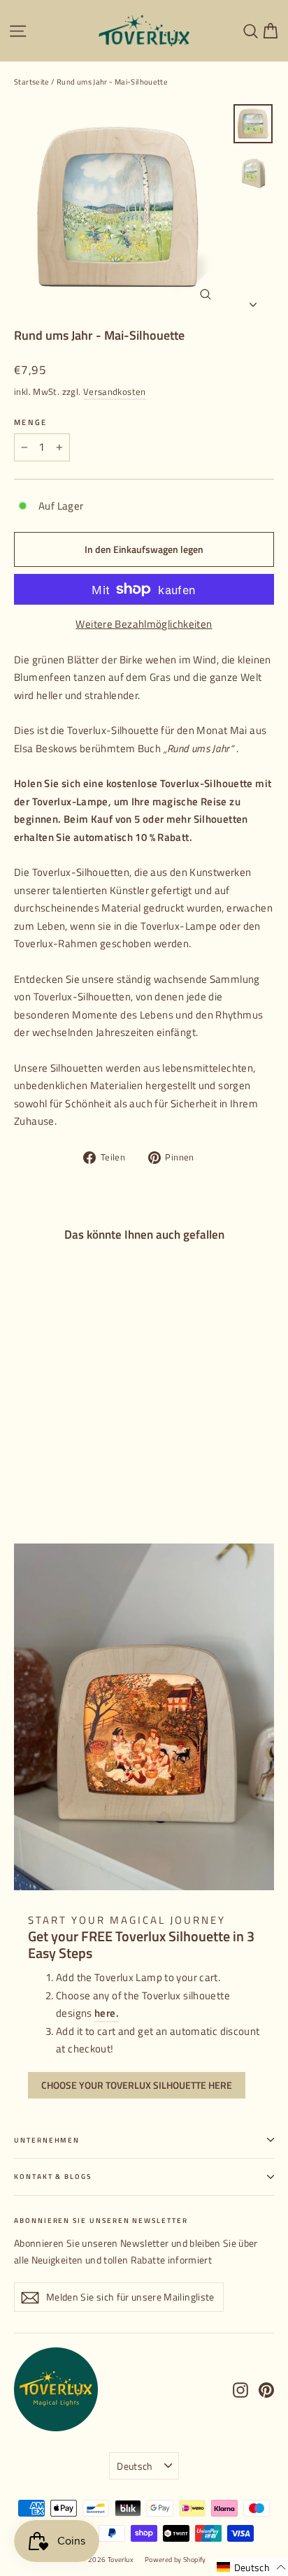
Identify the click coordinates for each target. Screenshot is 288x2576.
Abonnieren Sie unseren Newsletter (101, 2220)
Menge (30, 422)
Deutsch (135, 2466)
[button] (252, 2567)
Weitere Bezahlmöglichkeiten (144, 624)
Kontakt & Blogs (53, 2176)
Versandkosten (115, 392)
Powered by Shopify (175, 2560)
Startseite (32, 82)
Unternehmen (47, 2140)
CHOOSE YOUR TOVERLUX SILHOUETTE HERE (137, 2085)
